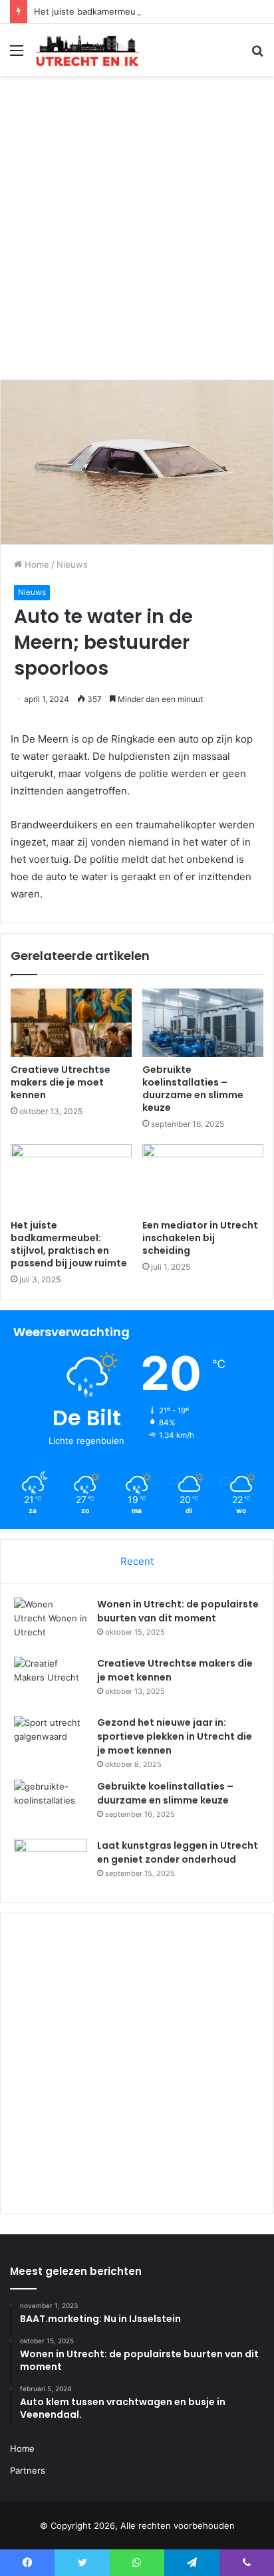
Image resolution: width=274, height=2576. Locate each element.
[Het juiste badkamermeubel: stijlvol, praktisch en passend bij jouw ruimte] (71, 1178)
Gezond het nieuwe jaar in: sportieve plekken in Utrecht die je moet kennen (175, 1736)
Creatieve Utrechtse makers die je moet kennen (61, 1082)
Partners (28, 2470)
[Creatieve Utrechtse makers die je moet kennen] (71, 1023)
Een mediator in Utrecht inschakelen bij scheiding (200, 1238)
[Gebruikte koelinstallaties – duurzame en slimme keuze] (203, 1023)
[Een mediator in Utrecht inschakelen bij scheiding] (203, 1178)
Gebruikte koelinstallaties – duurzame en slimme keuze (193, 1089)
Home (36, 564)
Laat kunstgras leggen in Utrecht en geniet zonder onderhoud (178, 1852)
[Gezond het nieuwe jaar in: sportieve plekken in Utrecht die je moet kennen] (51, 1741)
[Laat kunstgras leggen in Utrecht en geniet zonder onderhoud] (51, 1864)
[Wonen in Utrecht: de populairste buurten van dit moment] (51, 1622)
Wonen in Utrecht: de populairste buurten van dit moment (178, 1611)
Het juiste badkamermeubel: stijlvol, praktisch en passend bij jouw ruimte (69, 1244)
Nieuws (72, 564)
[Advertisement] (137, 233)
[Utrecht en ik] (86, 50)
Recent (137, 1561)
